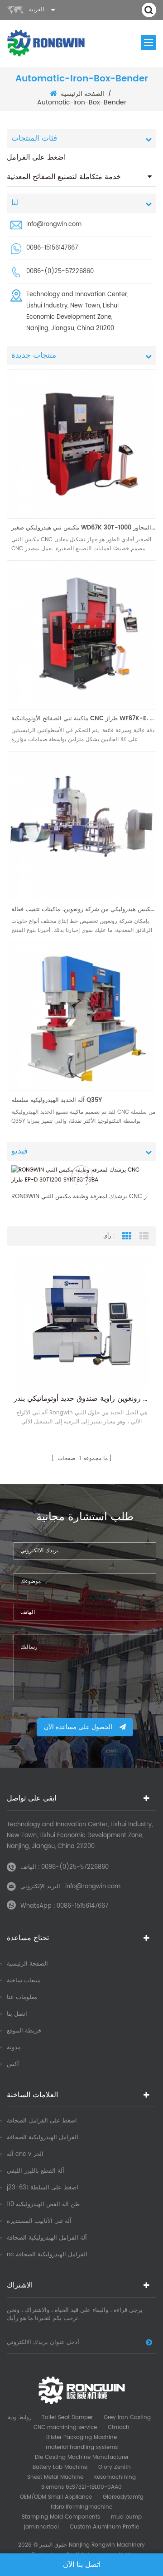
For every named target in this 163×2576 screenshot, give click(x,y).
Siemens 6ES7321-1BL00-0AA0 (81, 2487)
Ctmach (119, 2427)
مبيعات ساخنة (24, 1981)
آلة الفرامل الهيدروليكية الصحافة (47, 2238)
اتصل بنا (17, 2014)
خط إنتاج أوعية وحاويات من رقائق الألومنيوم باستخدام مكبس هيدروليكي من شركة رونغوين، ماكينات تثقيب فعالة (84, 910)
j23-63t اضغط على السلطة (43, 2188)
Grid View (127, 1236)
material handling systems (82, 2447)
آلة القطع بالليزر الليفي (36, 2171)
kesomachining (115, 2477)
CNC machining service (65, 2427)
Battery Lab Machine (60, 2467)
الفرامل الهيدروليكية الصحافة (43, 2138)
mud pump (126, 2517)
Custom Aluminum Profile (104, 2527)
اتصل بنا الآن (82, 2565)
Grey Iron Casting (127, 2418)
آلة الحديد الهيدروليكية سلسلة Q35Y (57, 1100)
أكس (13, 2064)
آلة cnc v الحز (25, 2154)
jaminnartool (41, 2527)
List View (144, 1236)
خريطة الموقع (24, 2031)
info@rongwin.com (54, 225)
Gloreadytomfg (123, 2497)
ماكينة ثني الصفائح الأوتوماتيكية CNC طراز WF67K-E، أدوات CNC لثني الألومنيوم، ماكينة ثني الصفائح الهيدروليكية (84, 719)
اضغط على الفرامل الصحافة (42, 2121)
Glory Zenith (115, 2467)
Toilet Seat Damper (67, 2418)
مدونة (14, 2048)
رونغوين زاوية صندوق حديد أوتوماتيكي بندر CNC (81, 1399)
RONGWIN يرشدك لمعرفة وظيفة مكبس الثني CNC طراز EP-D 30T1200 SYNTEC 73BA (81, 1197)
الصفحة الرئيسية (82, 94)
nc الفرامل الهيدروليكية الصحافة (47, 2255)
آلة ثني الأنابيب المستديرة (39, 2221)
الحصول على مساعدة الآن (78, 1727)
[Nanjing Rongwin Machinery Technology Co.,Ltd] (46, 43)
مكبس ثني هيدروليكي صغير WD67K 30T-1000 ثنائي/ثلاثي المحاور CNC (84, 528)
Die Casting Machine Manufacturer (82, 2457)
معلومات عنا (22, 1997)
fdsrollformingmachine (81, 2507)
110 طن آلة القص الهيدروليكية (43, 2205)
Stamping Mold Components (61, 2517)
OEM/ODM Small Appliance (56, 2497)
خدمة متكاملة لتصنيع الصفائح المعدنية (64, 177)
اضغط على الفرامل (36, 157)
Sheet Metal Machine (55, 2477)
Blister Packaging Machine (81, 2437)
